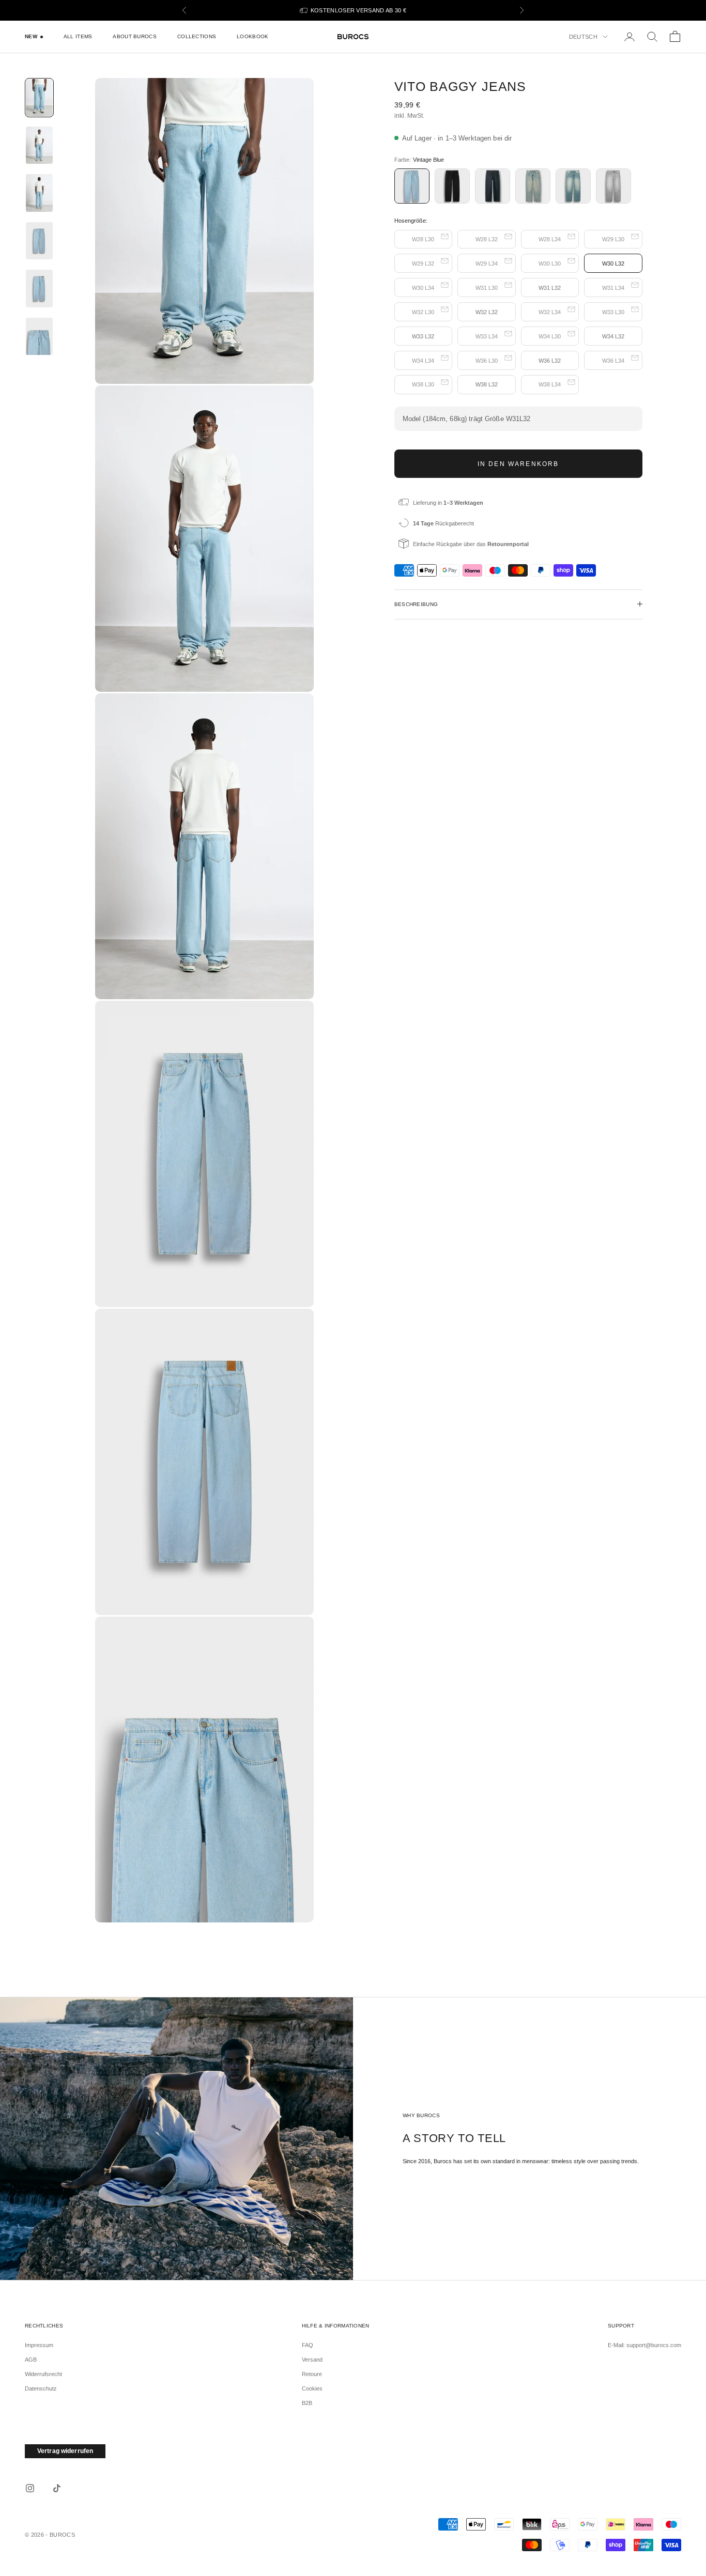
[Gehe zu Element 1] (39, 98)
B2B (307, 2403)
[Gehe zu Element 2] (39, 145)
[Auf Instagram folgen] (30, 2488)
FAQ (308, 2345)
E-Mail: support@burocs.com (644, 2345)
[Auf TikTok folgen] (57, 2488)
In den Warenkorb (518, 463)
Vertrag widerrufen (65, 2451)
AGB (31, 2360)
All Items (78, 36)
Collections (197, 36)
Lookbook (252, 36)
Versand (312, 2360)
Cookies (312, 2388)
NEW (31, 36)
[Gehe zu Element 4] (39, 241)
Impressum (39, 2345)
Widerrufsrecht (43, 2374)
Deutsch (583, 37)
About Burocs (134, 36)
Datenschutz (41, 2388)
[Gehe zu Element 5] (39, 288)
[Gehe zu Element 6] (39, 336)
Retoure (312, 2374)
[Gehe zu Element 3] (39, 193)
